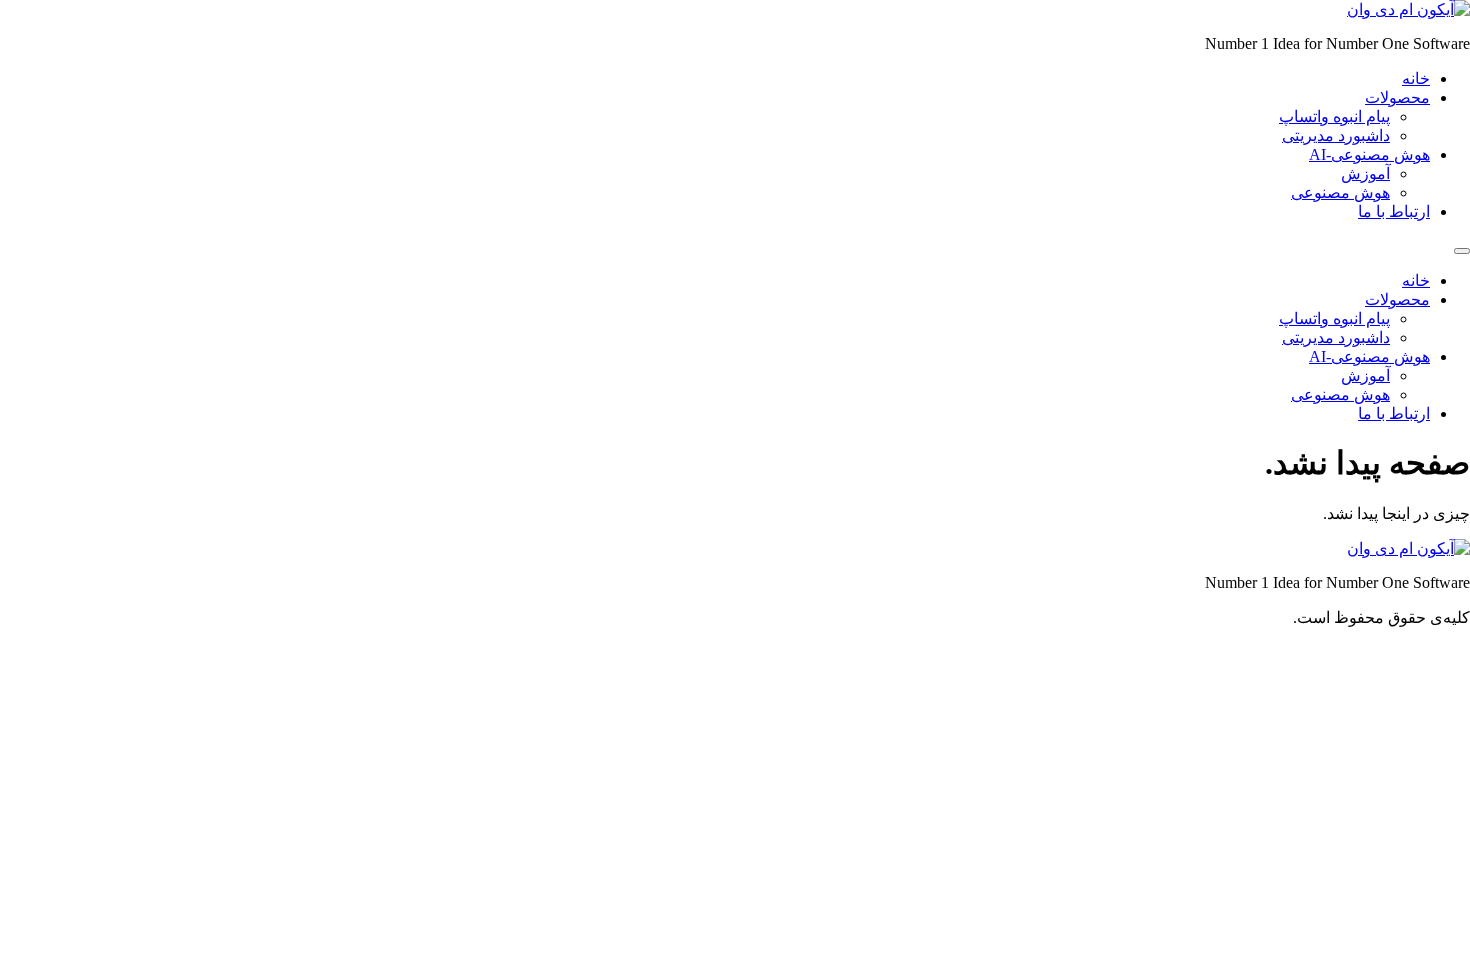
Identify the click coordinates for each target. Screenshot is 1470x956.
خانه (1416, 78)
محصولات (1397, 97)
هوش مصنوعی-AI (1369, 154)
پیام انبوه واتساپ (1334, 116)
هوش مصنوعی (1340, 192)
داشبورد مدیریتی (1336, 135)
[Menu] (1462, 251)
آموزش (1365, 173)
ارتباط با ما (1394, 211)
